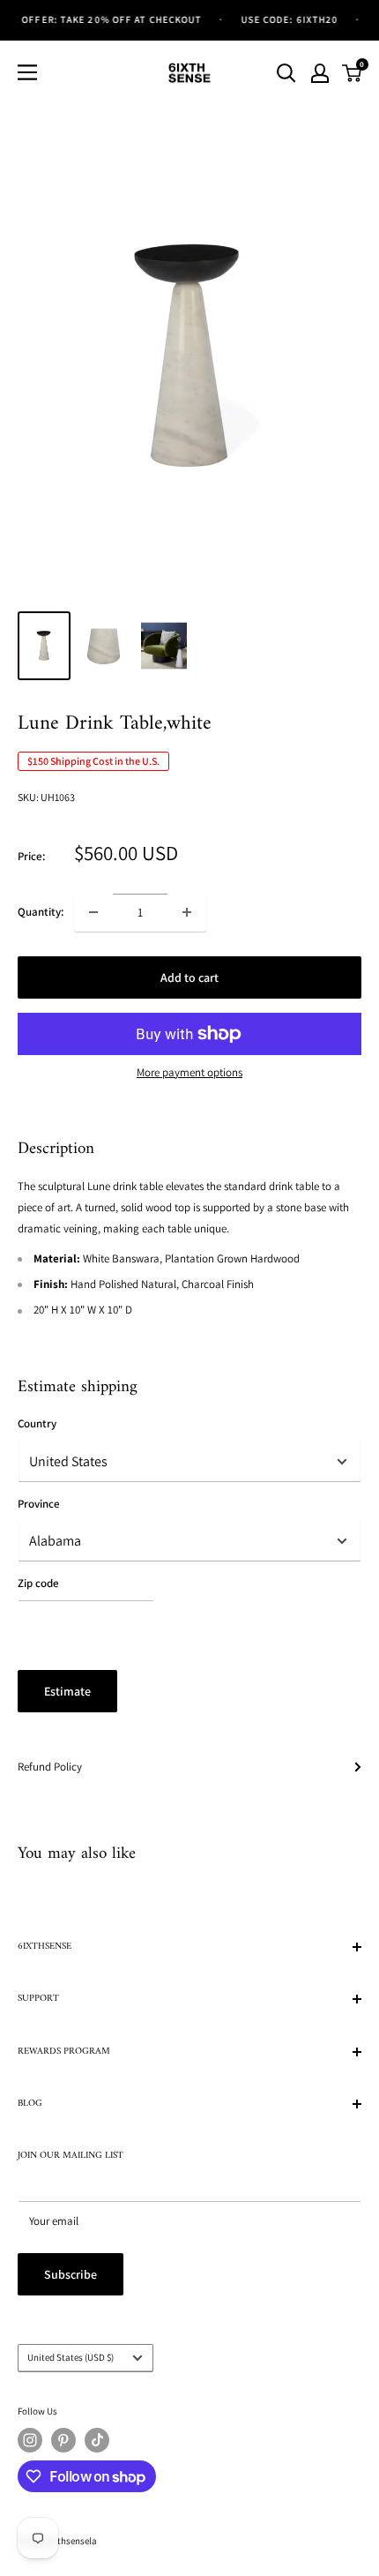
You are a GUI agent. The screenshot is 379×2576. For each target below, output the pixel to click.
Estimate (67, 1691)
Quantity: (41, 912)
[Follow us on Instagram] (30, 2440)
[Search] (286, 73)
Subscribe (71, 2274)
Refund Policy (50, 1767)
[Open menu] (27, 72)
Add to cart (189, 977)
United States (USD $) (71, 2357)
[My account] (320, 73)
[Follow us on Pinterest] (63, 2440)
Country (37, 1423)
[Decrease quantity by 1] (93, 912)
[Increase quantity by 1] (187, 912)
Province (39, 1504)
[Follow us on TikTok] (97, 2440)
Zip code (38, 1583)
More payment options (189, 1072)
